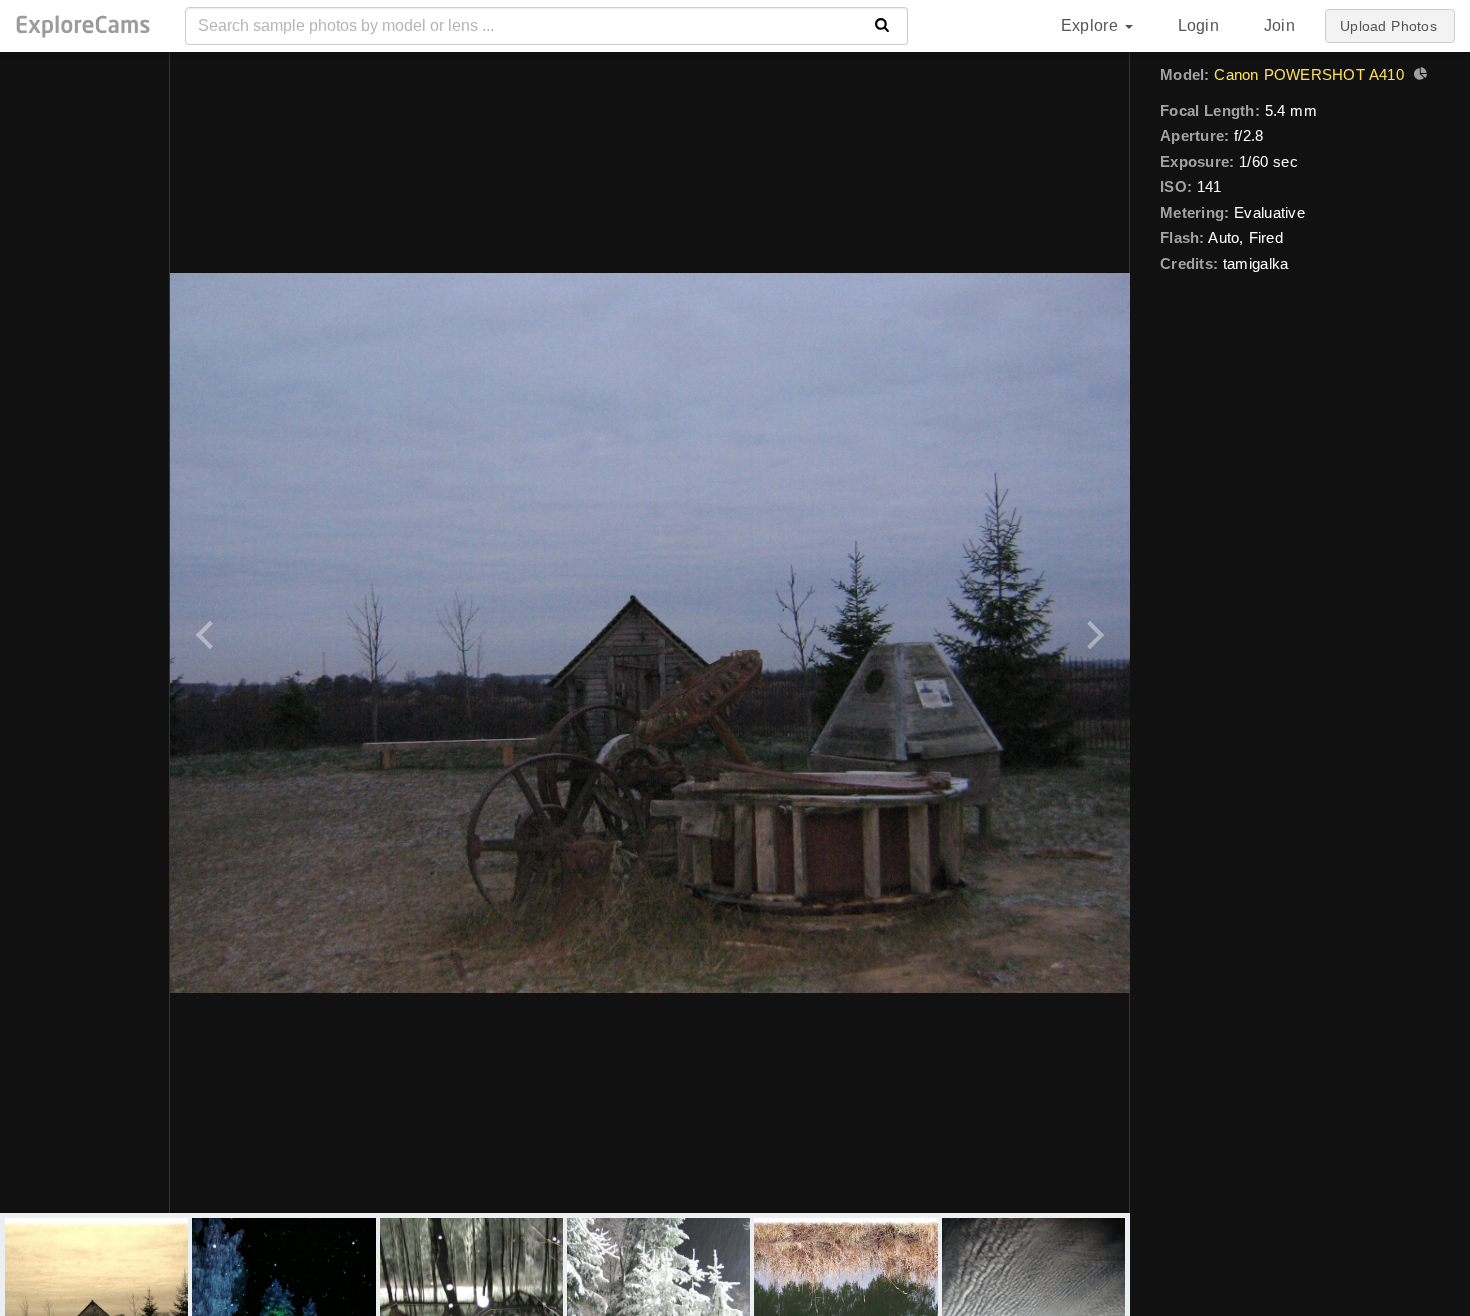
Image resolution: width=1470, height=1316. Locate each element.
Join (1279, 25)
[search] (882, 26)
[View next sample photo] (1092, 632)
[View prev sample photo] (207, 632)
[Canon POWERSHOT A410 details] (1418, 76)
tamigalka (1255, 263)
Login (1198, 25)
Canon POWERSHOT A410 (1308, 74)
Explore (1092, 25)
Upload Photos (1388, 26)
